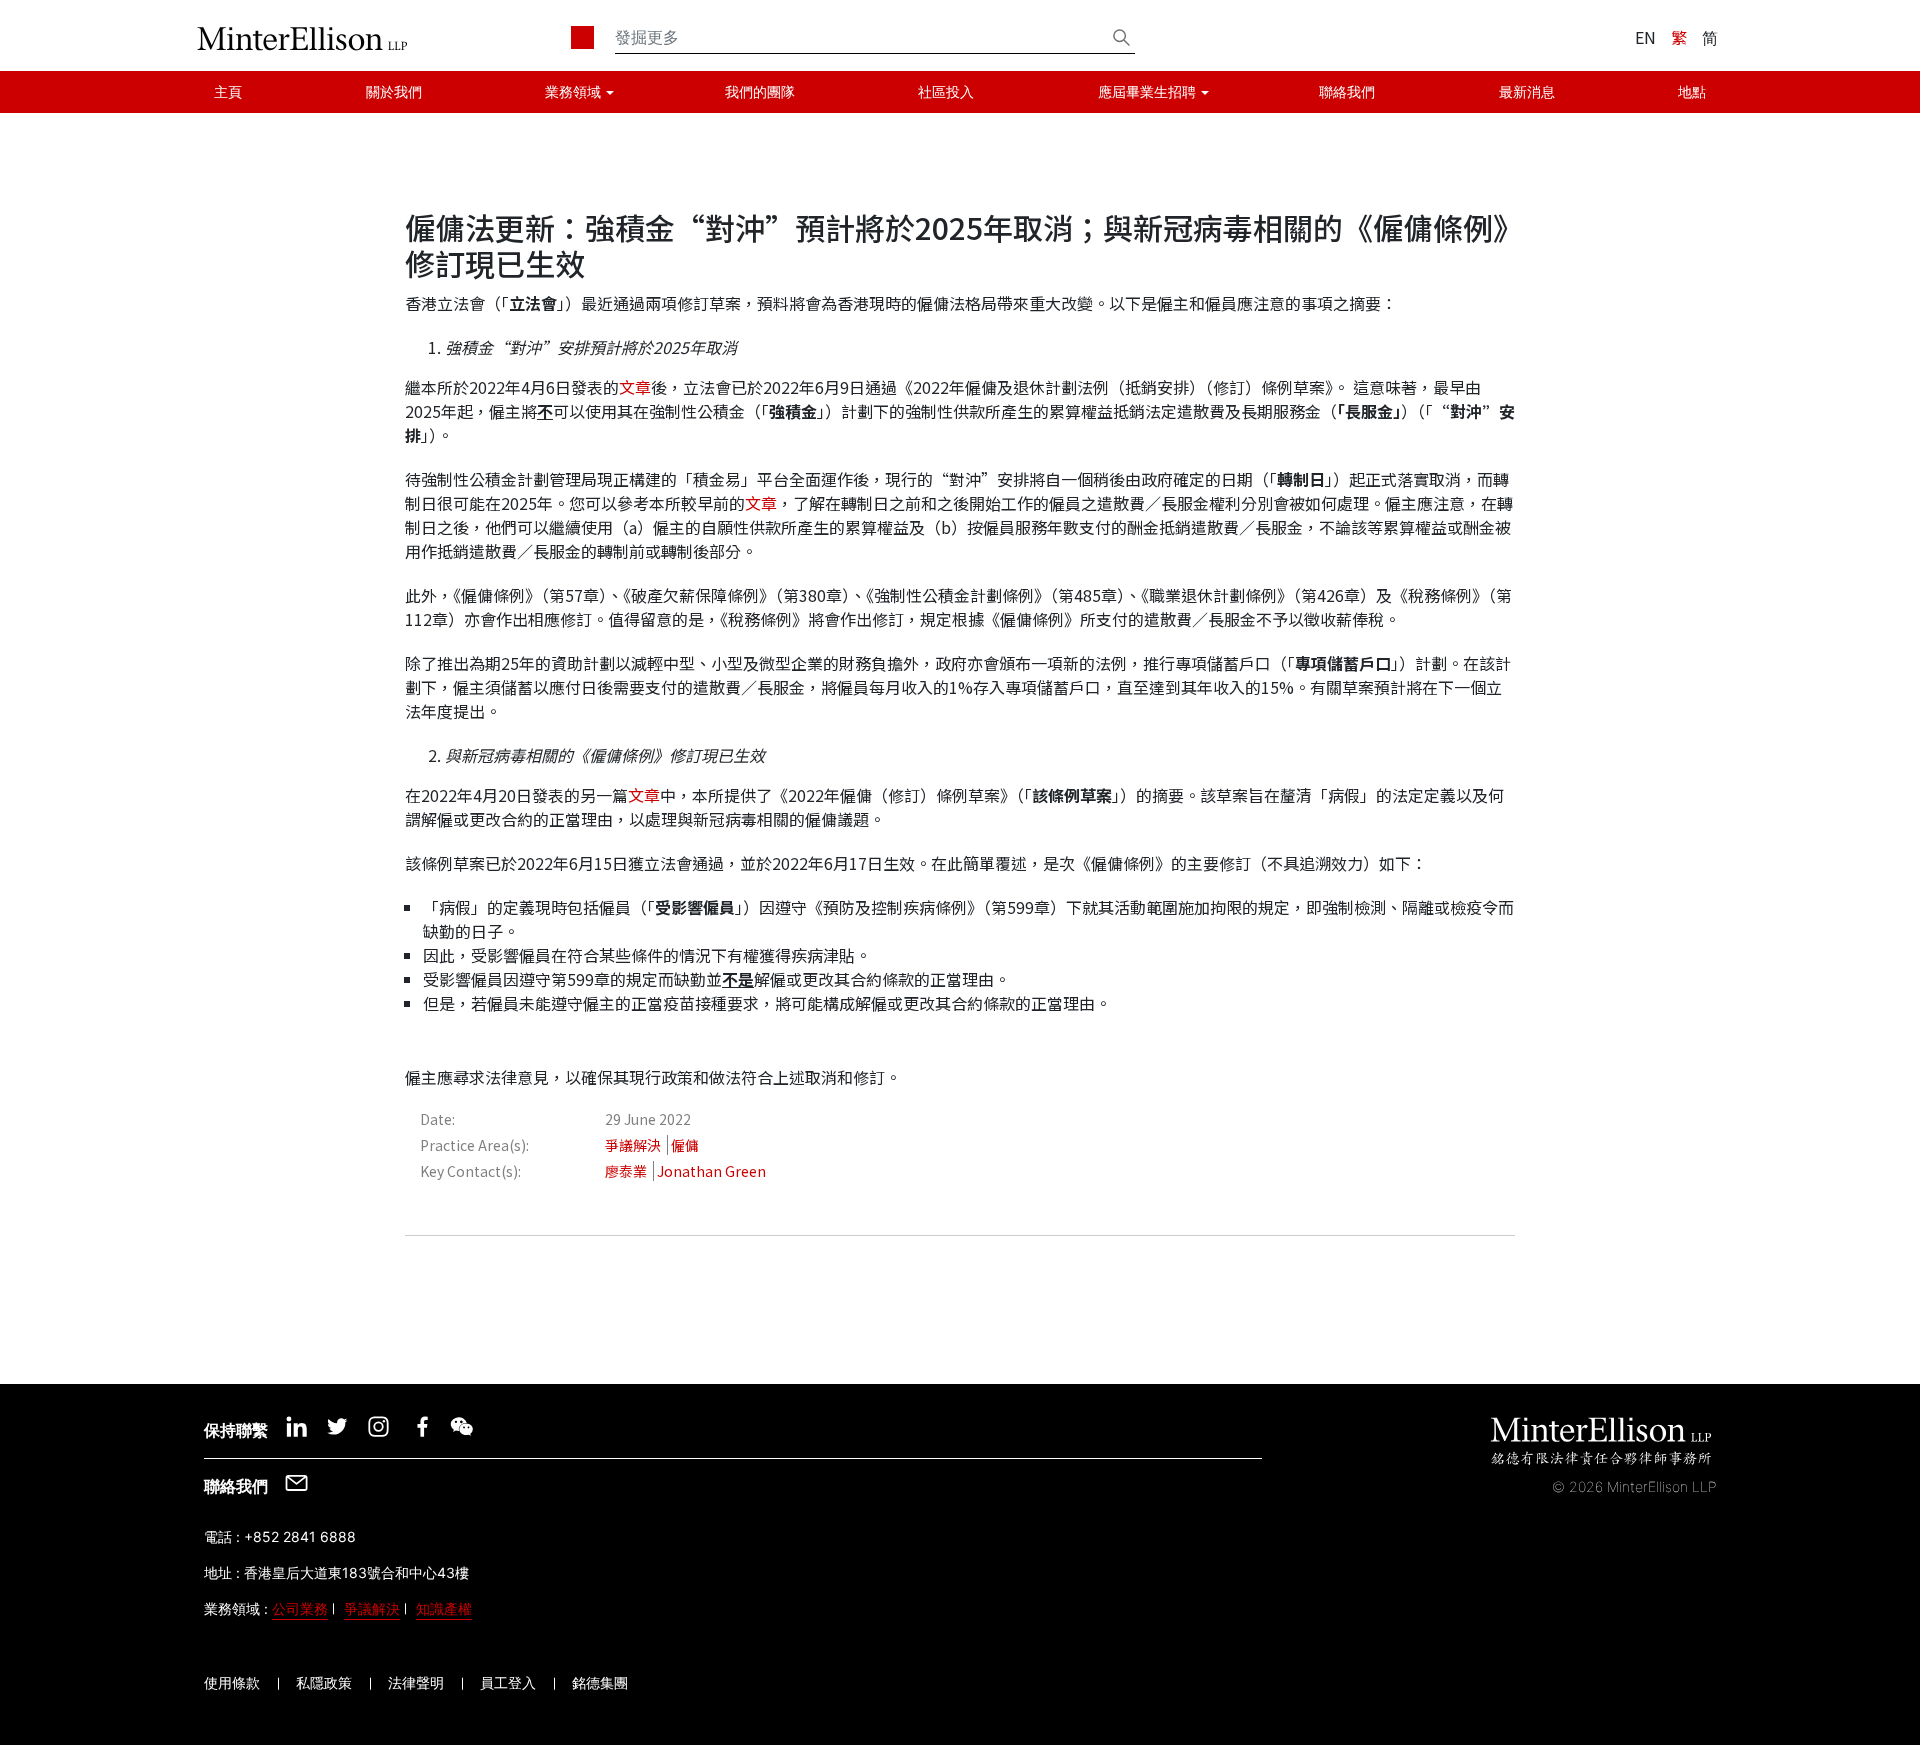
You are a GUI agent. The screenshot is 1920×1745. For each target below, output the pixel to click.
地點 (1692, 91)
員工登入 (508, 1682)
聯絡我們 (1347, 91)
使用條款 (232, 1682)
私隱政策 (324, 1682)
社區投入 (946, 91)
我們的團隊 (760, 91)
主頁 (228, 91)
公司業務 (300, 1608)
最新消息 (1527, 91)
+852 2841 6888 (300, 1536)
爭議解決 (372, 1608)
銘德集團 (600, 1682)
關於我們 (394, 91)
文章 (635, 387)
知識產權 (444, 1608)
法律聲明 (416, 1682)
